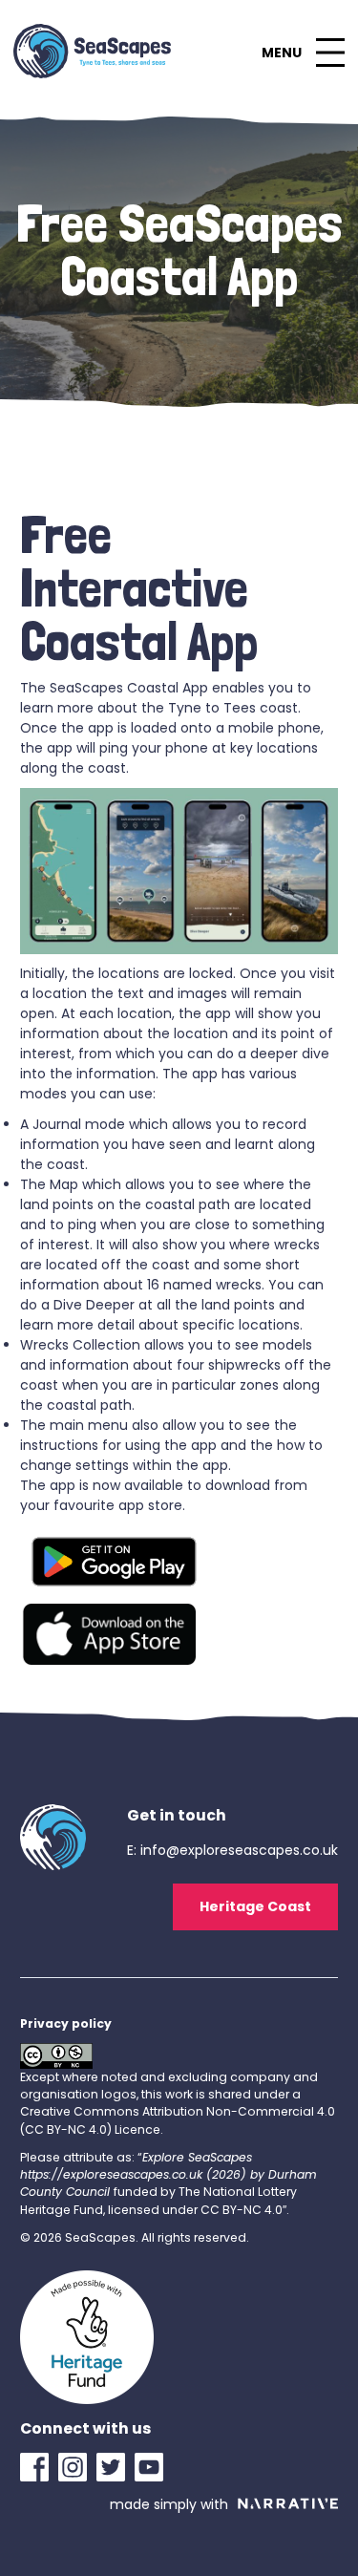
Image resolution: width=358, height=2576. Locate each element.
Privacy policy (66, 2023)
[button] (303, 53)
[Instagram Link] (77, 2467)
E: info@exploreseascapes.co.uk (232, 1850)
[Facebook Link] (39, 2467)
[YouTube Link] (154, 2467)
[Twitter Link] (116, 2467)
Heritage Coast (255, 1906)
